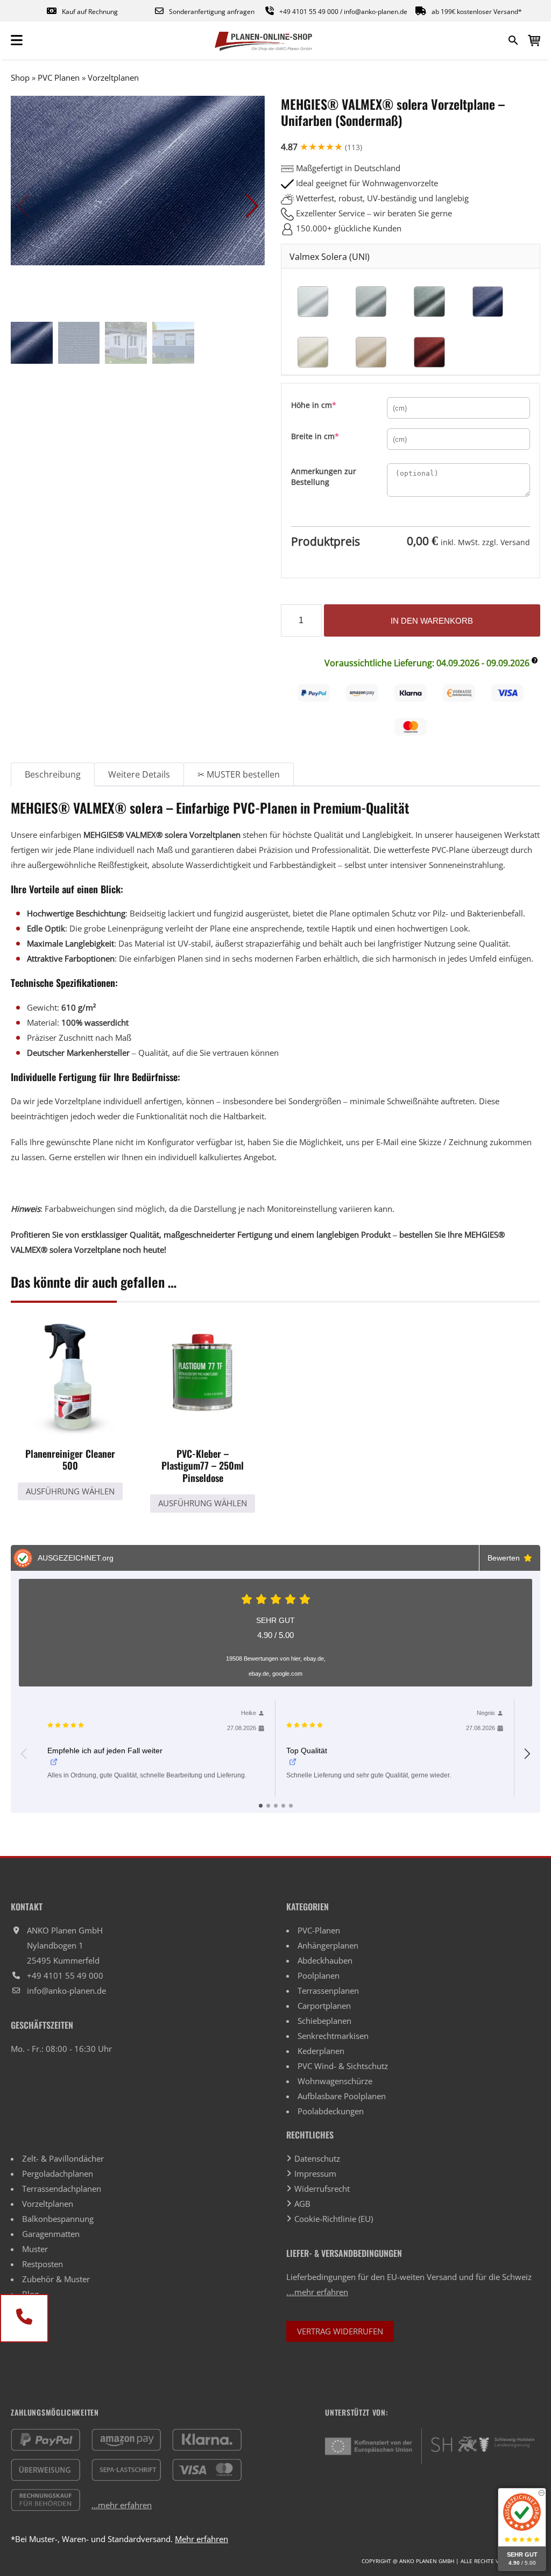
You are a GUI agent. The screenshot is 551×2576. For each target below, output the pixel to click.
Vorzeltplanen (113, 77)
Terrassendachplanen (62, 2189)
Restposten (43, 2264)
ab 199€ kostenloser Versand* (477, 12)
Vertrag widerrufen (340, 2331)
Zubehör (38, 2279)
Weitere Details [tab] (139, 774)
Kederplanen (321, 2051)
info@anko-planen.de (376, 12)
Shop (20, 77)
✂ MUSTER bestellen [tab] (239, 774)
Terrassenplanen (328, 1991)
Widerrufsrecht (322, 2189)
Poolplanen (319, 1975)
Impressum (315, 2173)
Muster (35, 2249)
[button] (252, 206)
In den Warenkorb (432, 621)
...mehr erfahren (122, 2505)
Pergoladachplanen (58, 2173)
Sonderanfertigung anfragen (212, 12)
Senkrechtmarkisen (333, 2036)
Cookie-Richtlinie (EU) (334, 2219)
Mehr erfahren (202, 2539)
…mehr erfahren (317, 2292)
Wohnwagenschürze (335, 2081)
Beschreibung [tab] (53, 774)
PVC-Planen (319, 1930)
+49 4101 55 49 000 (309, 12)
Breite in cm (333, 436)
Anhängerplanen (328, 1945)
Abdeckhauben (325, 1960)
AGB (302, 2204)
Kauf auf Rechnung (90, 12)
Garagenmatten (51, 2234)
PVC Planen (59, 77)
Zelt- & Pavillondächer (63, 2158)
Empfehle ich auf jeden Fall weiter (105, 1751)
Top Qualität (307, 1751)
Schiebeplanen (324, 2021)
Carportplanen (324, 2006)
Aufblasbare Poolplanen (342, 2096)
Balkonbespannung (58, 2219)
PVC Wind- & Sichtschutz (343, 2066)
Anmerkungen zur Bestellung (324, 477)
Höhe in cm (331, 405)
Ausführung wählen (70, 1491)
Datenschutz (317, 2158)
